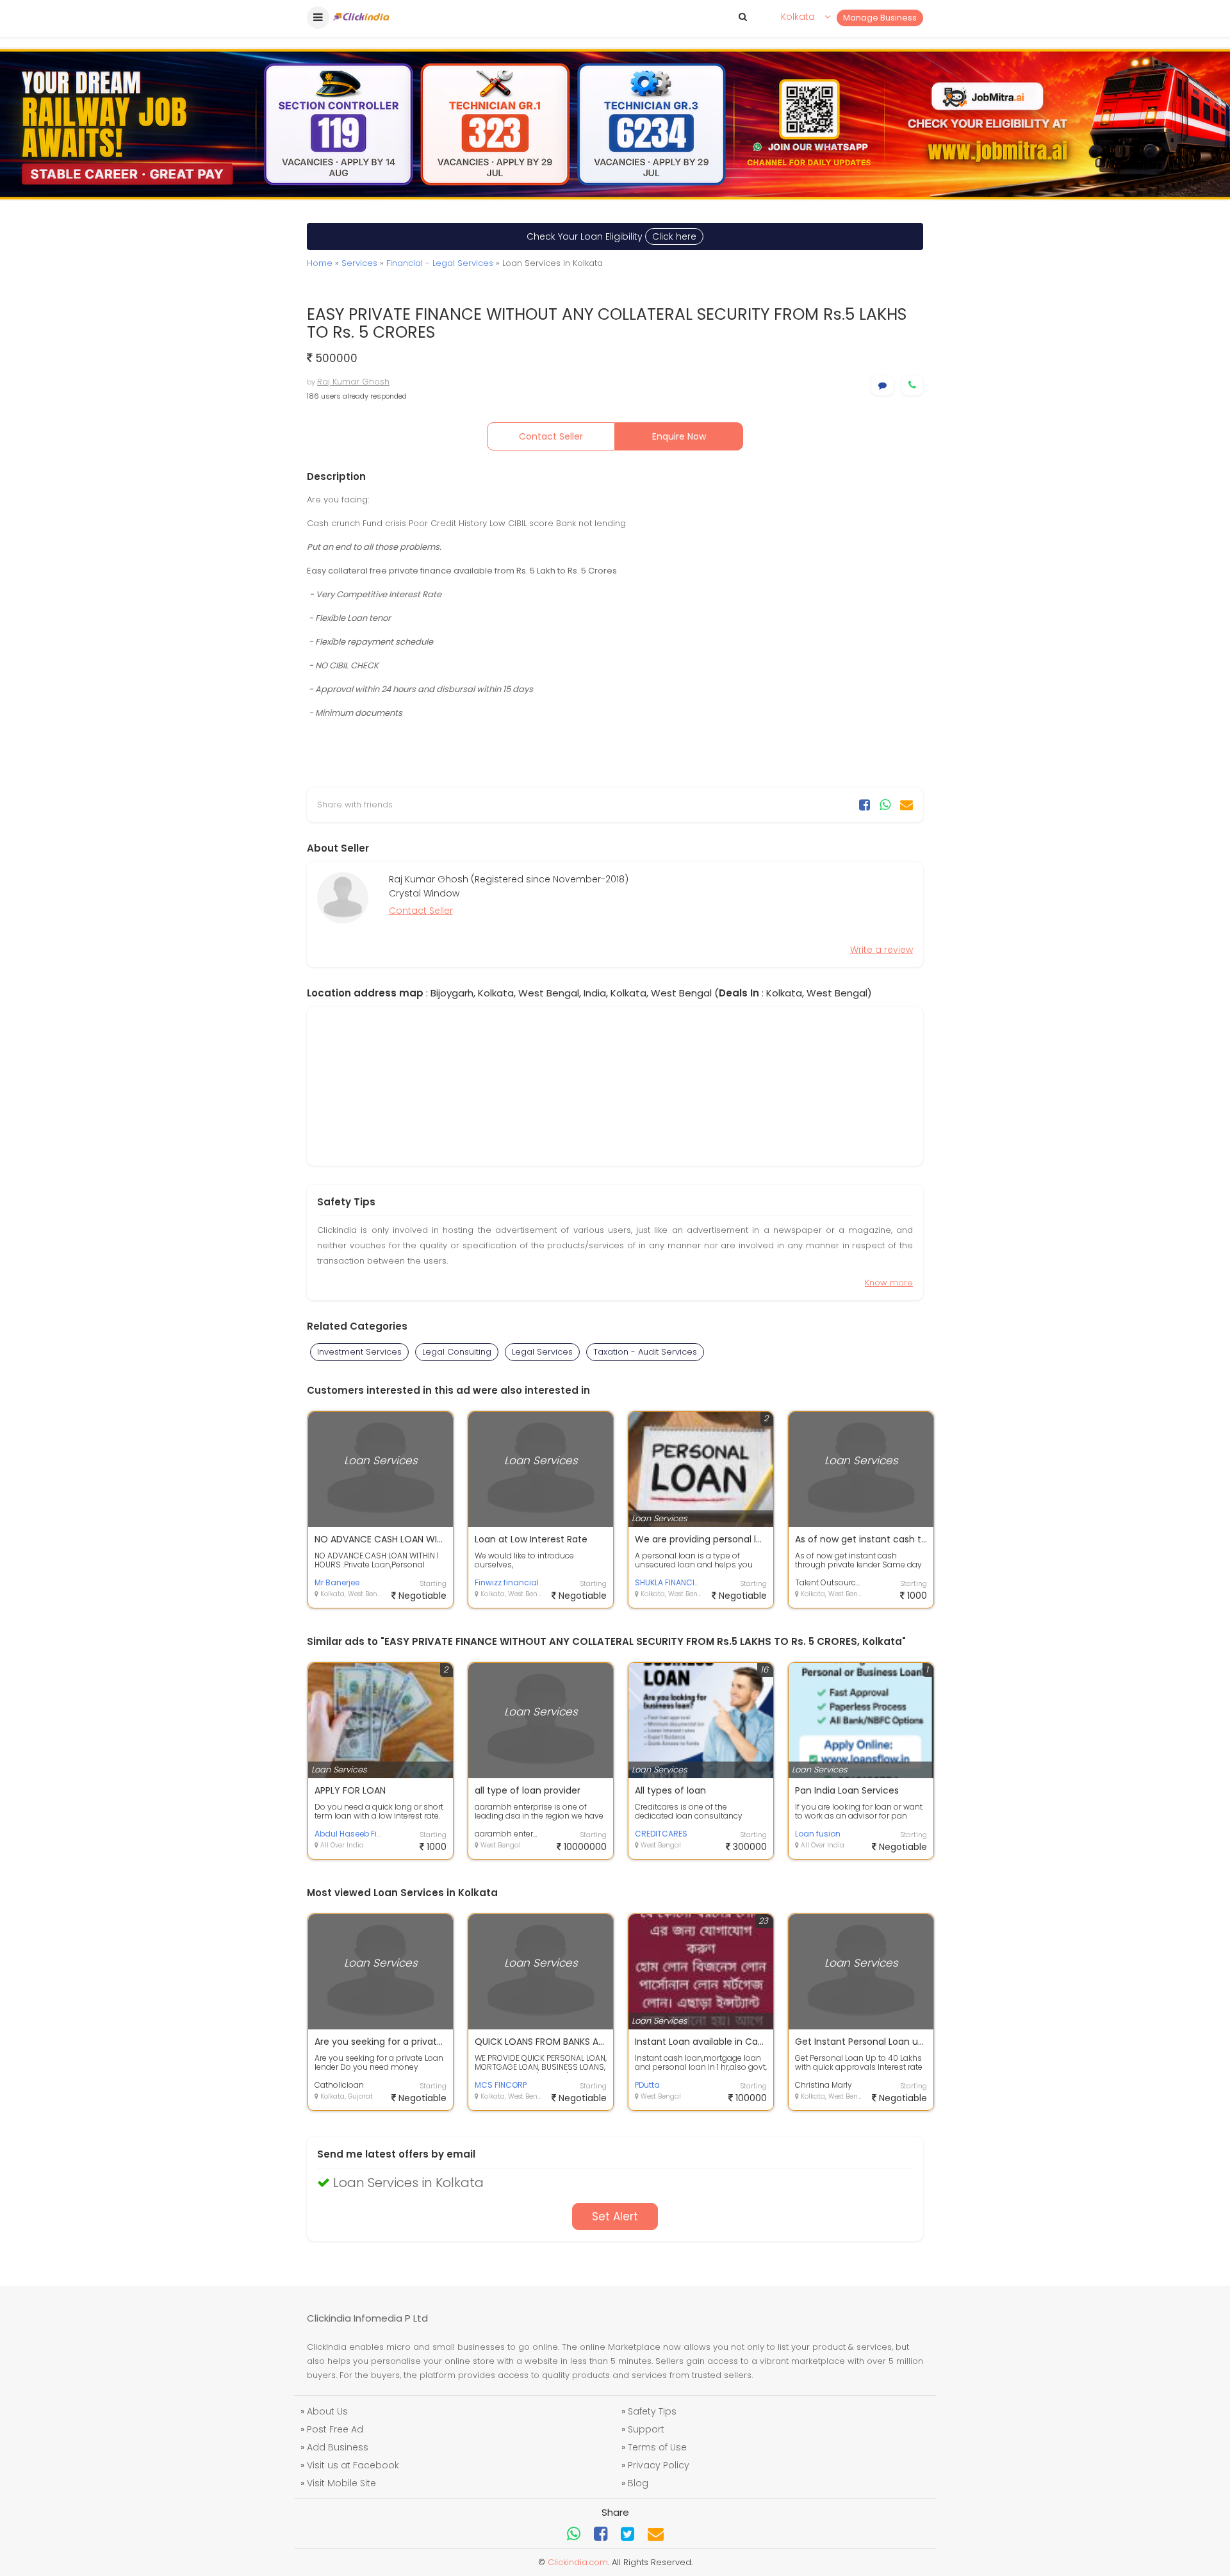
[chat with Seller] (882, 385)
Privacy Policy (659, 2465)
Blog (638, 2483)
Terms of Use (657, 2447)
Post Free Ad (335, 2429)
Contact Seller (551, 436)
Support (646, 2429)
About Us (327, 2411)
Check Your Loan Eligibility (611, 236)
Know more (889, 1283)
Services (359, 263)
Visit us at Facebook (353, 2465)
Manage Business (880, 18)
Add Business (338, 2447)
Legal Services (542, 1352)
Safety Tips (652, 2411)
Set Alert (615, 2217)
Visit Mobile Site (341, 2483)
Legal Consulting (457, 1352)
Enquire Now (679, 436)
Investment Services (359, 1352)
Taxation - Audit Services (645, 1352)
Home (320, 263)
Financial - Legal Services (440, 263)
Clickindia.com (578, 2562)
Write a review (881, 950)
